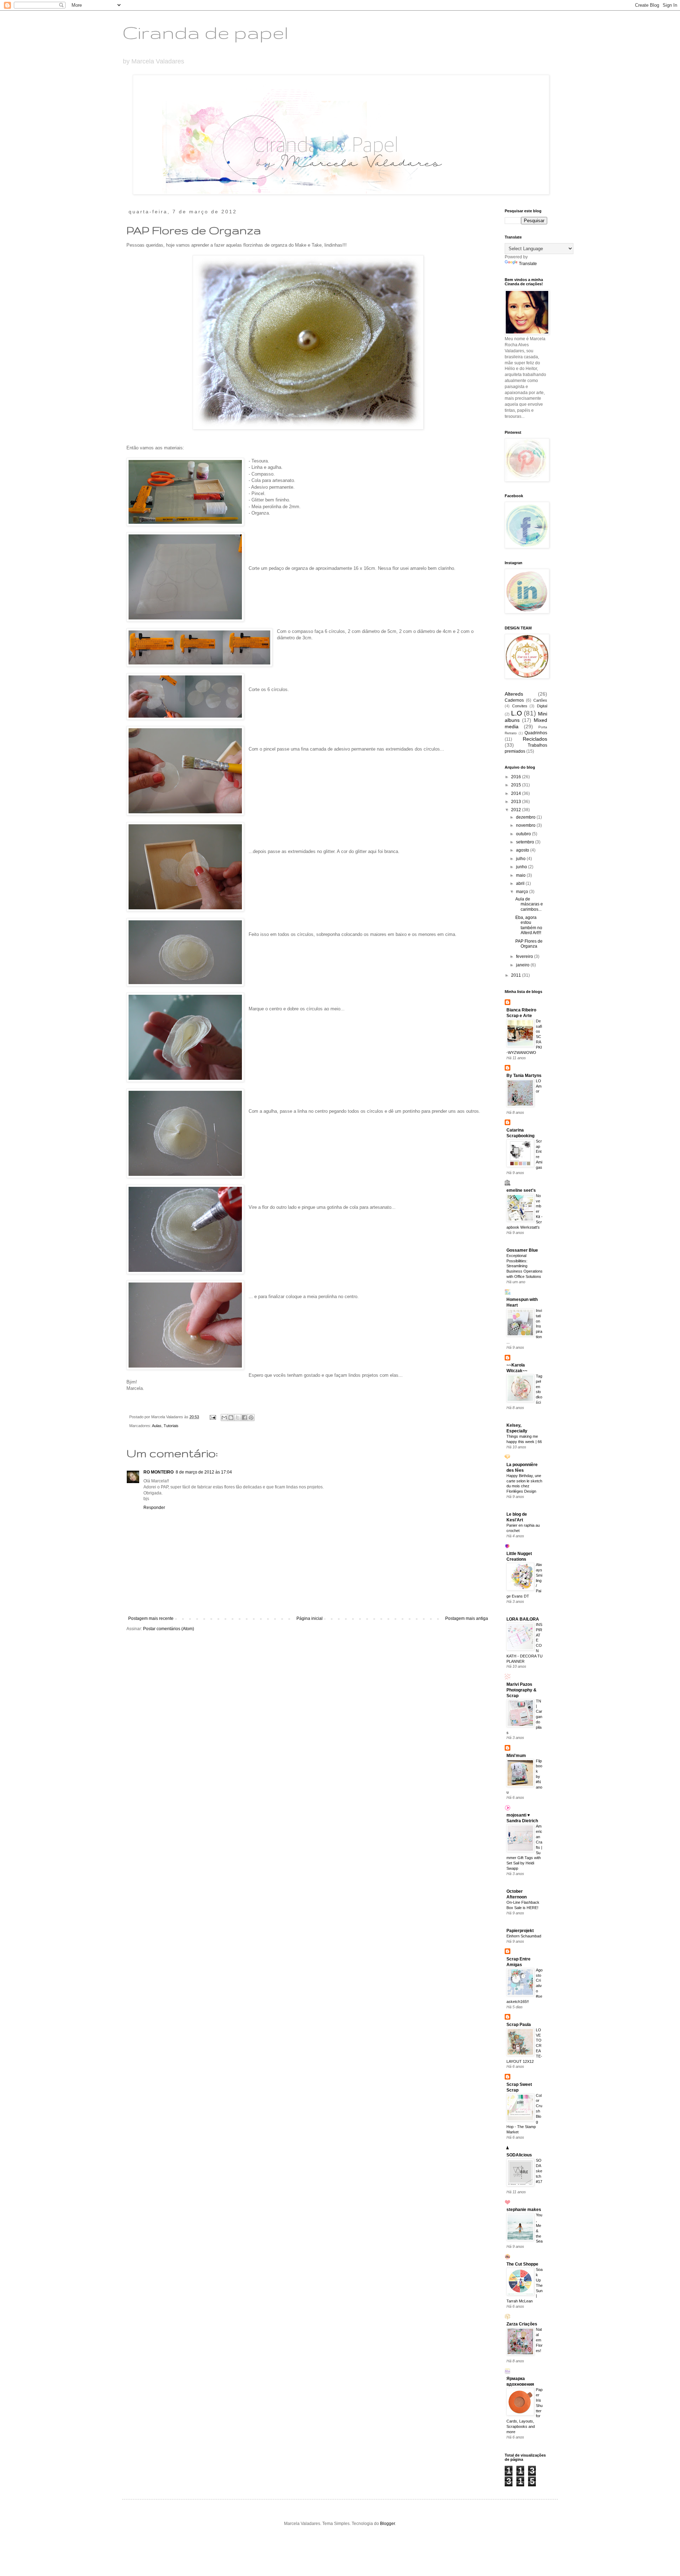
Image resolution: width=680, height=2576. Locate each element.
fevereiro (525, 956)
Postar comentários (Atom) (169, 1629)
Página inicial (310, 1618)
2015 (517, 785)
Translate (528, 264)
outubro (524, 834)
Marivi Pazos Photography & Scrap (522, 1690)
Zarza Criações (522, 2324)
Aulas (157, 1426)
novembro (526, 825)
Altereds (514, 694)
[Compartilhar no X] (238, 1418)
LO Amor (539, 1086)
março (523, 892)
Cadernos (514, 700)
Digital (542, 706)
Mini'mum (516, 1756)
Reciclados (535, 739)
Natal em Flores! (539, 2340)
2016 (517, 777)
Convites (520, 706)
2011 (517, 975)
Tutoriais (171, 1426)
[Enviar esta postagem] (212, 1417)
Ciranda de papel (205, 32)
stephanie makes (524, 2210)
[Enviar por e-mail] (224, 1418)
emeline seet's (521, 1190)
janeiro (523, 965)
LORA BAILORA (523, 1619)
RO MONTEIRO (158, 1472)
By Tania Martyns (524, 1076)
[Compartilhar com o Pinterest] (251, 1418)
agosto (523, 850)
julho (521, 859)
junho (522, 867)
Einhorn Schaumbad (524, 1936)
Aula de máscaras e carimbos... (529, 904)
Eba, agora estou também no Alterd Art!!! (529, 925)
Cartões (540, 700)
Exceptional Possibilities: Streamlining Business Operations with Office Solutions (525, 1266)
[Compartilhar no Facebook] (244, 1418)
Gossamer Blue (522, 1250)
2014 (517, 793)
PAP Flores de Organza (529, 944)
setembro (526, 842)
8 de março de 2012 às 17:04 (204, 1472)
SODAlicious (519, 2155)
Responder (154, 1508)
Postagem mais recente (151, 1618)
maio (521, 875)
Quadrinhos (536, 733)
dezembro (526, 817)
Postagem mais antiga (467, 1618)
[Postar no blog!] (231, 1418)
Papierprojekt (520, 1931)
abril (521, 883)
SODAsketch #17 (539, 2171)
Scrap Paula (519, 2025)
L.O (517, 713)
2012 (517, 810)
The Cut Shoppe (522, 2264)
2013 (517, 802)
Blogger (387, 2524)
